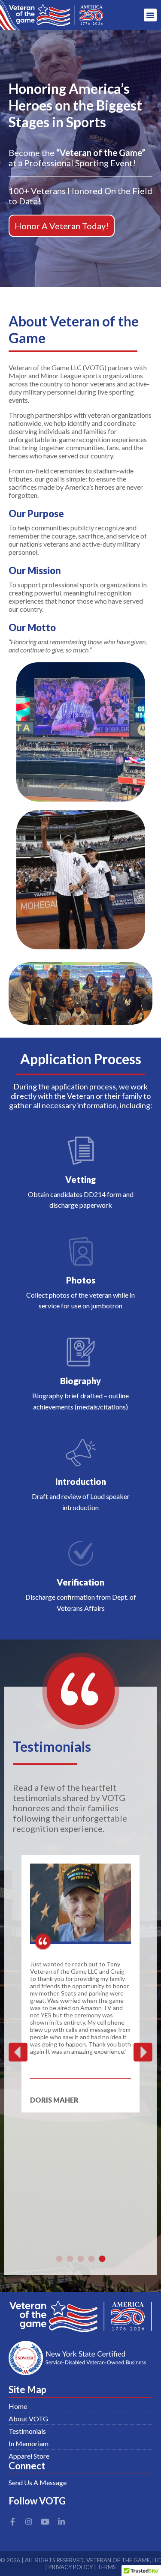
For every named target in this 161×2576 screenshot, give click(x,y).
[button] (150, 15)
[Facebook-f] (12, 2522)
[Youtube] (45, 2522)
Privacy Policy (71, 2567)
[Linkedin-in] (61, 2522)
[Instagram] (29, 2522)
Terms (107, 2567)
